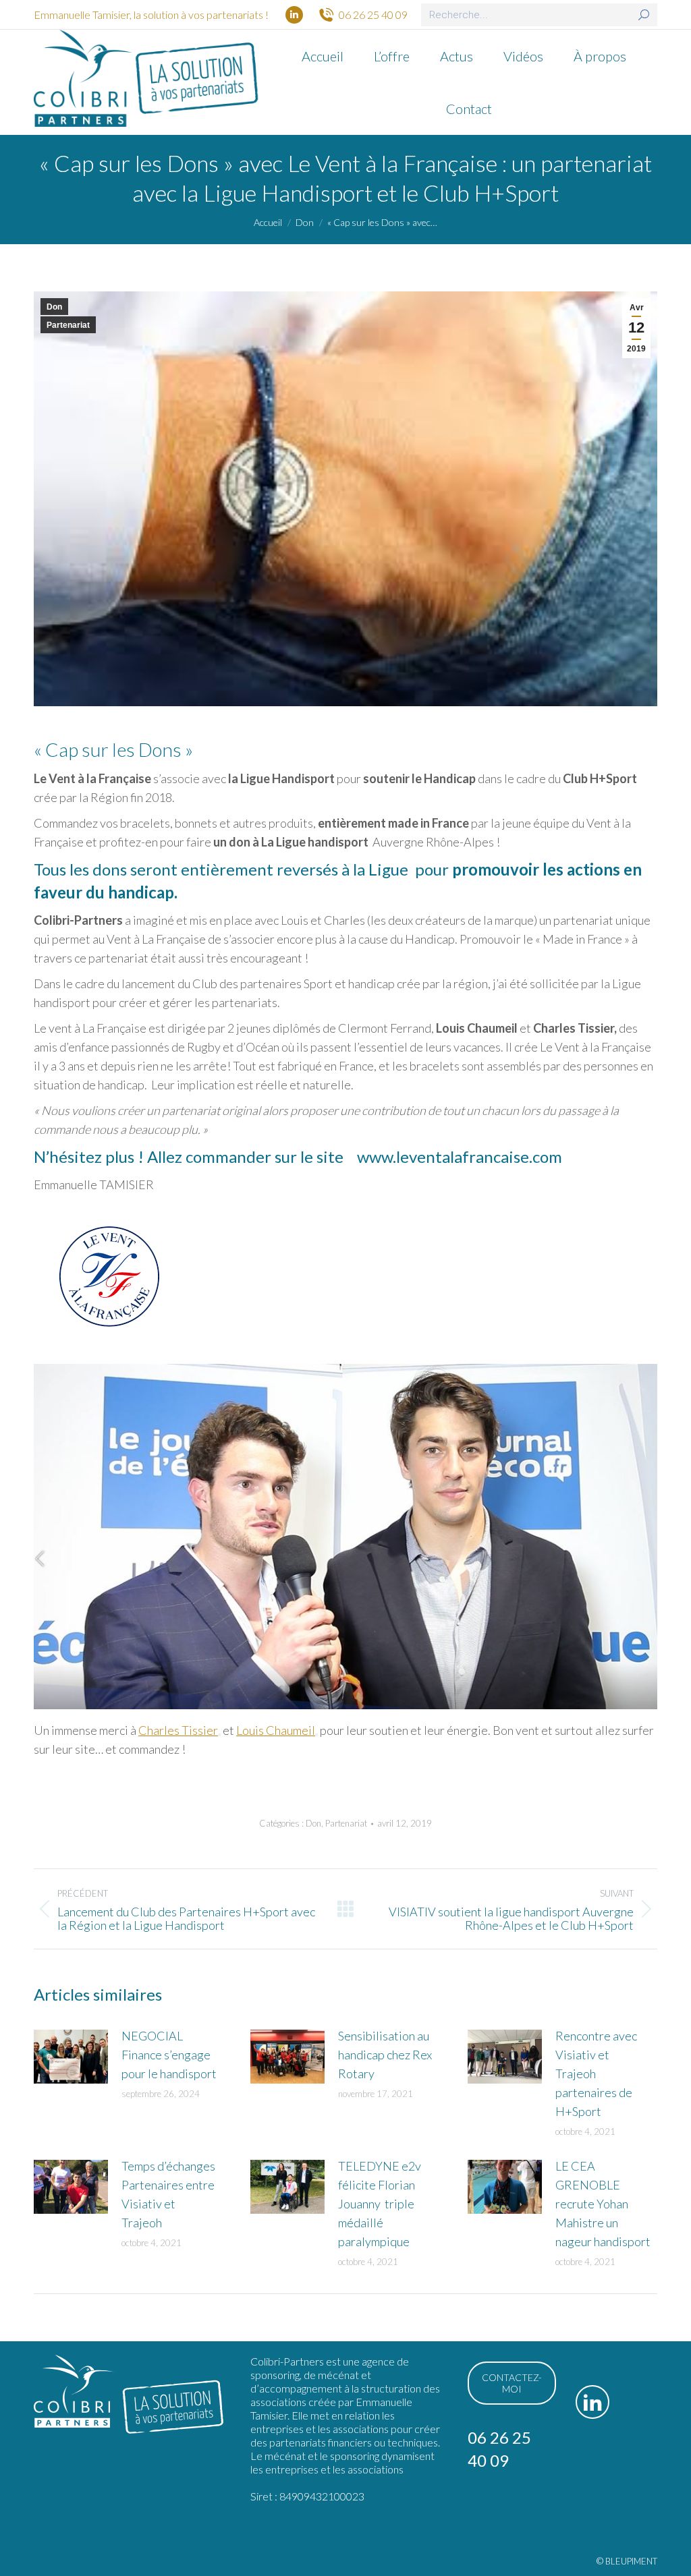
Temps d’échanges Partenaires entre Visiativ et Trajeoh (168, 2194)
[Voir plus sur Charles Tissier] (219, 1735)
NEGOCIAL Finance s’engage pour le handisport (169, 2055)
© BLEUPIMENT (627, 2561)
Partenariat (68, 325)
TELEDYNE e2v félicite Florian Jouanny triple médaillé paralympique (380, 2204)
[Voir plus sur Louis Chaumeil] (316, 1735)
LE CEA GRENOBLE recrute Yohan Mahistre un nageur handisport (603, 2204)
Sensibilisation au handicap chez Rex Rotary (385, 2055)
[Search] (644, 15)
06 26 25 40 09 (373, 15)
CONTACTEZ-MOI (512, 2383)
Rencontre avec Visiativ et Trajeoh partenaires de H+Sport (596, 2073)
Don (54, 307)
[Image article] (71, 2057)
